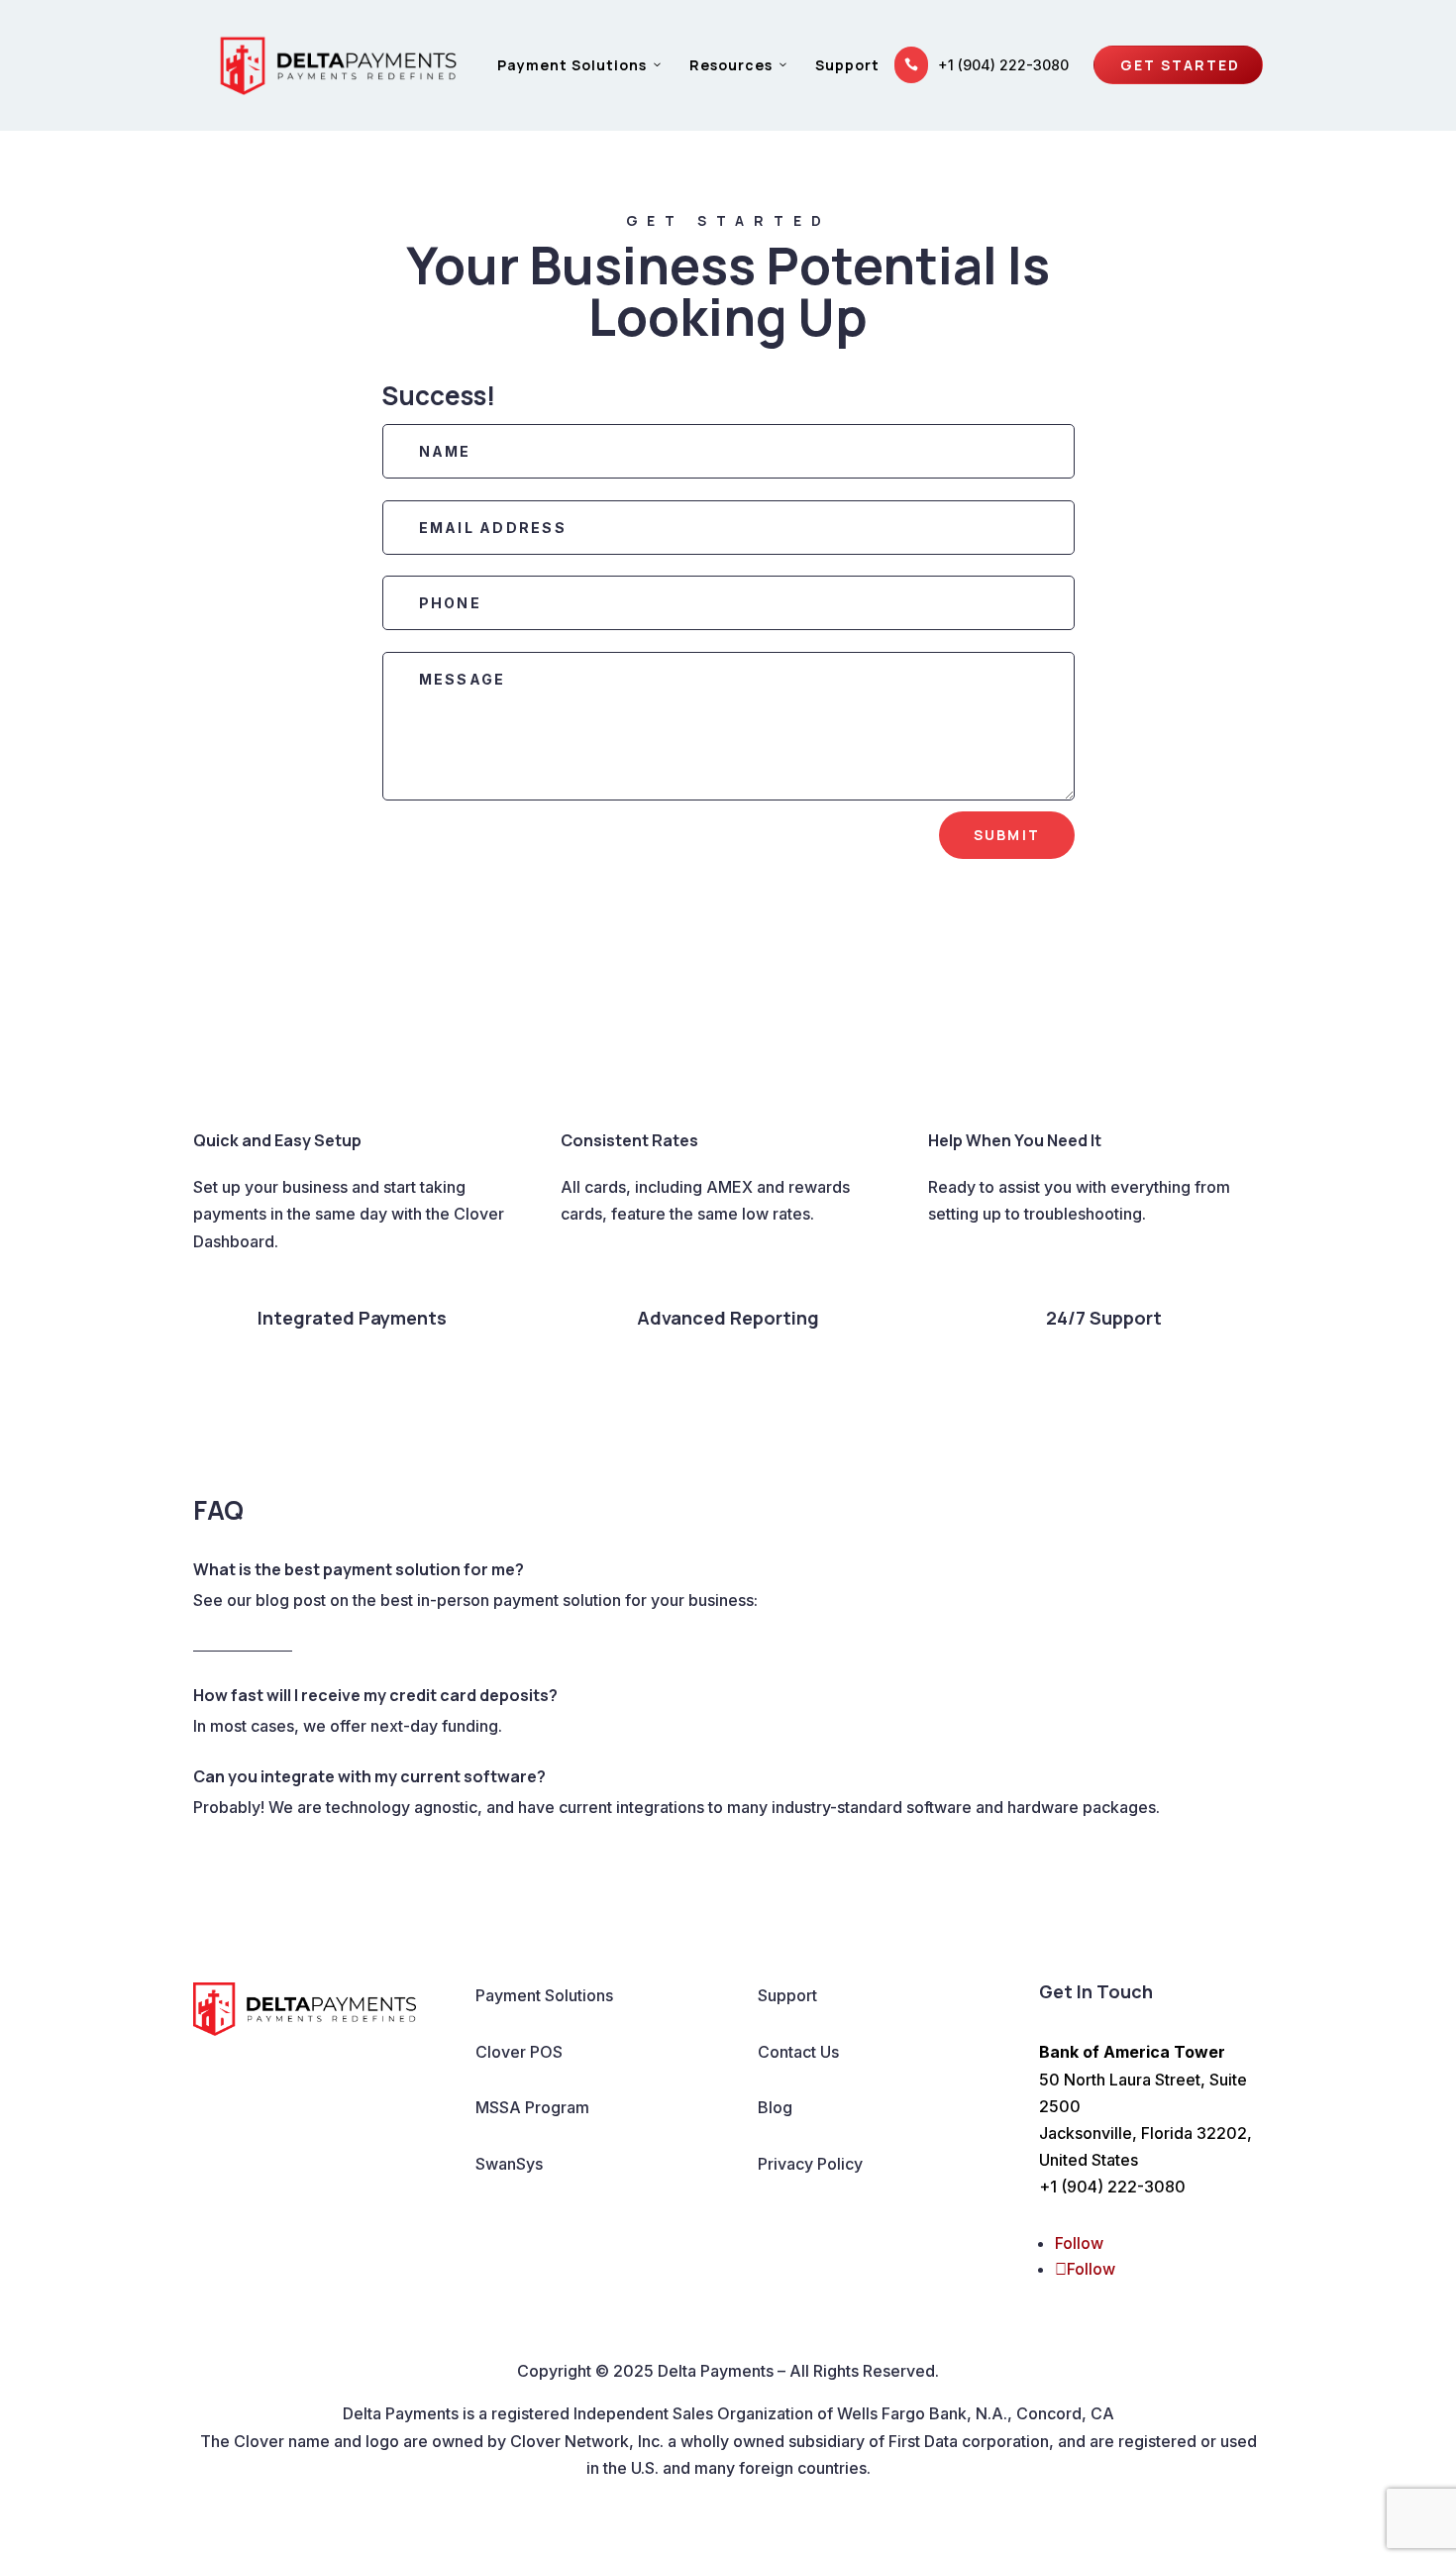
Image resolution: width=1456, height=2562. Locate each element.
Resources (731, 65)
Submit (1007, 835)
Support (847, 65)
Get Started (1188, 65)
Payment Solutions (572, 65)
